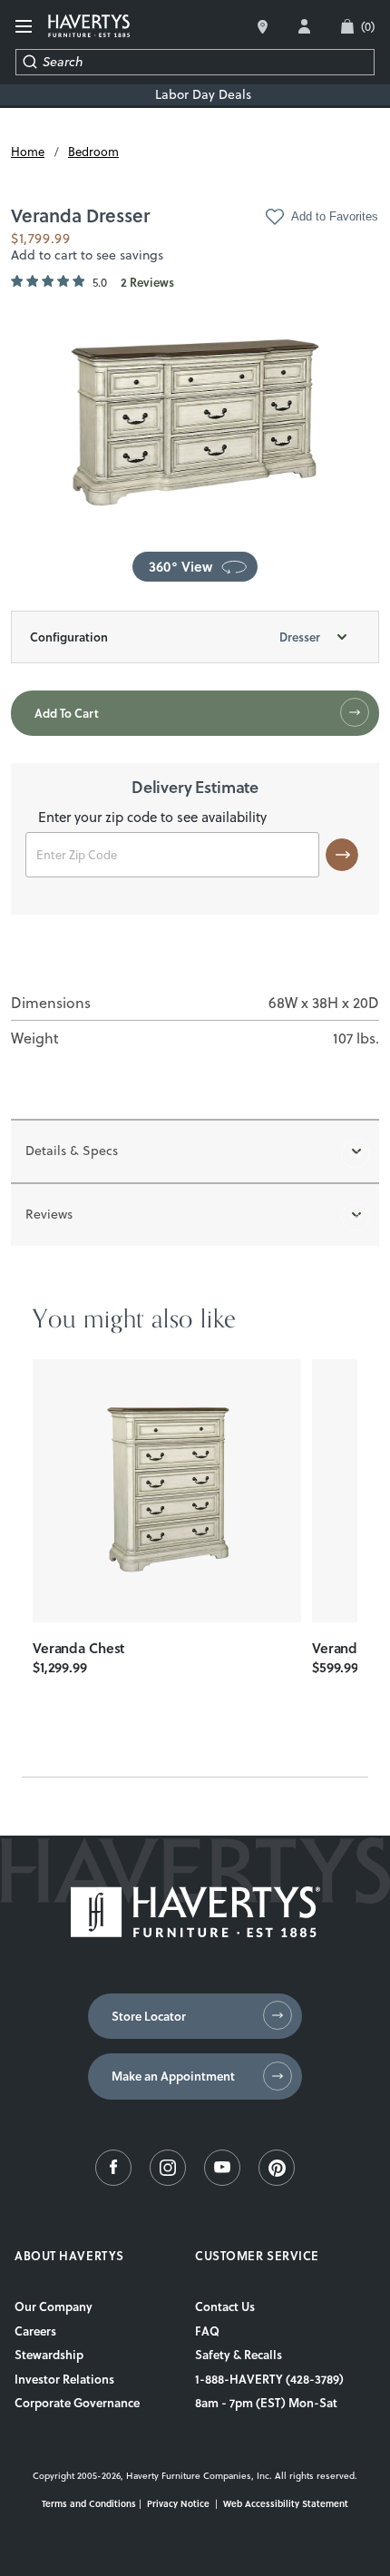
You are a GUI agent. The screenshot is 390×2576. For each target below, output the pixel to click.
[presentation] (167, 1491)
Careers (35, 2331)
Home (28, 152)
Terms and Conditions (89, 2503)
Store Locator (149, 2016)
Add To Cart (67, 713)
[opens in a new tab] (113, 2181)
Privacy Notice (178, 2503)
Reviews (49, 1214)
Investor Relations (64, 2379)
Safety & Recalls (239, 2355)
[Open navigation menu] (24, 27)
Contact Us (225, 2307)
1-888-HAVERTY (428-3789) (269, 2379)
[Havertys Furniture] (195, 1933)
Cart (368, 26)
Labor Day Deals (203, 95)
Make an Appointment (173, 2076)
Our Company (54, 2307)
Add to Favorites (335, 216)
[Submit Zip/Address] (342, 855)
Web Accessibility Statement (286, 2503)
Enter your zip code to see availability (152, 818)
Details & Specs (72, 1151)
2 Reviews (147, 283)
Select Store (263, 27)
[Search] (29, 62)
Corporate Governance (77, 2403)
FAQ (207, 2331)
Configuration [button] (175, 637)
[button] (195, 567)
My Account (304, 26)
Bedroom (93, 152)
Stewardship (49, 2355)
